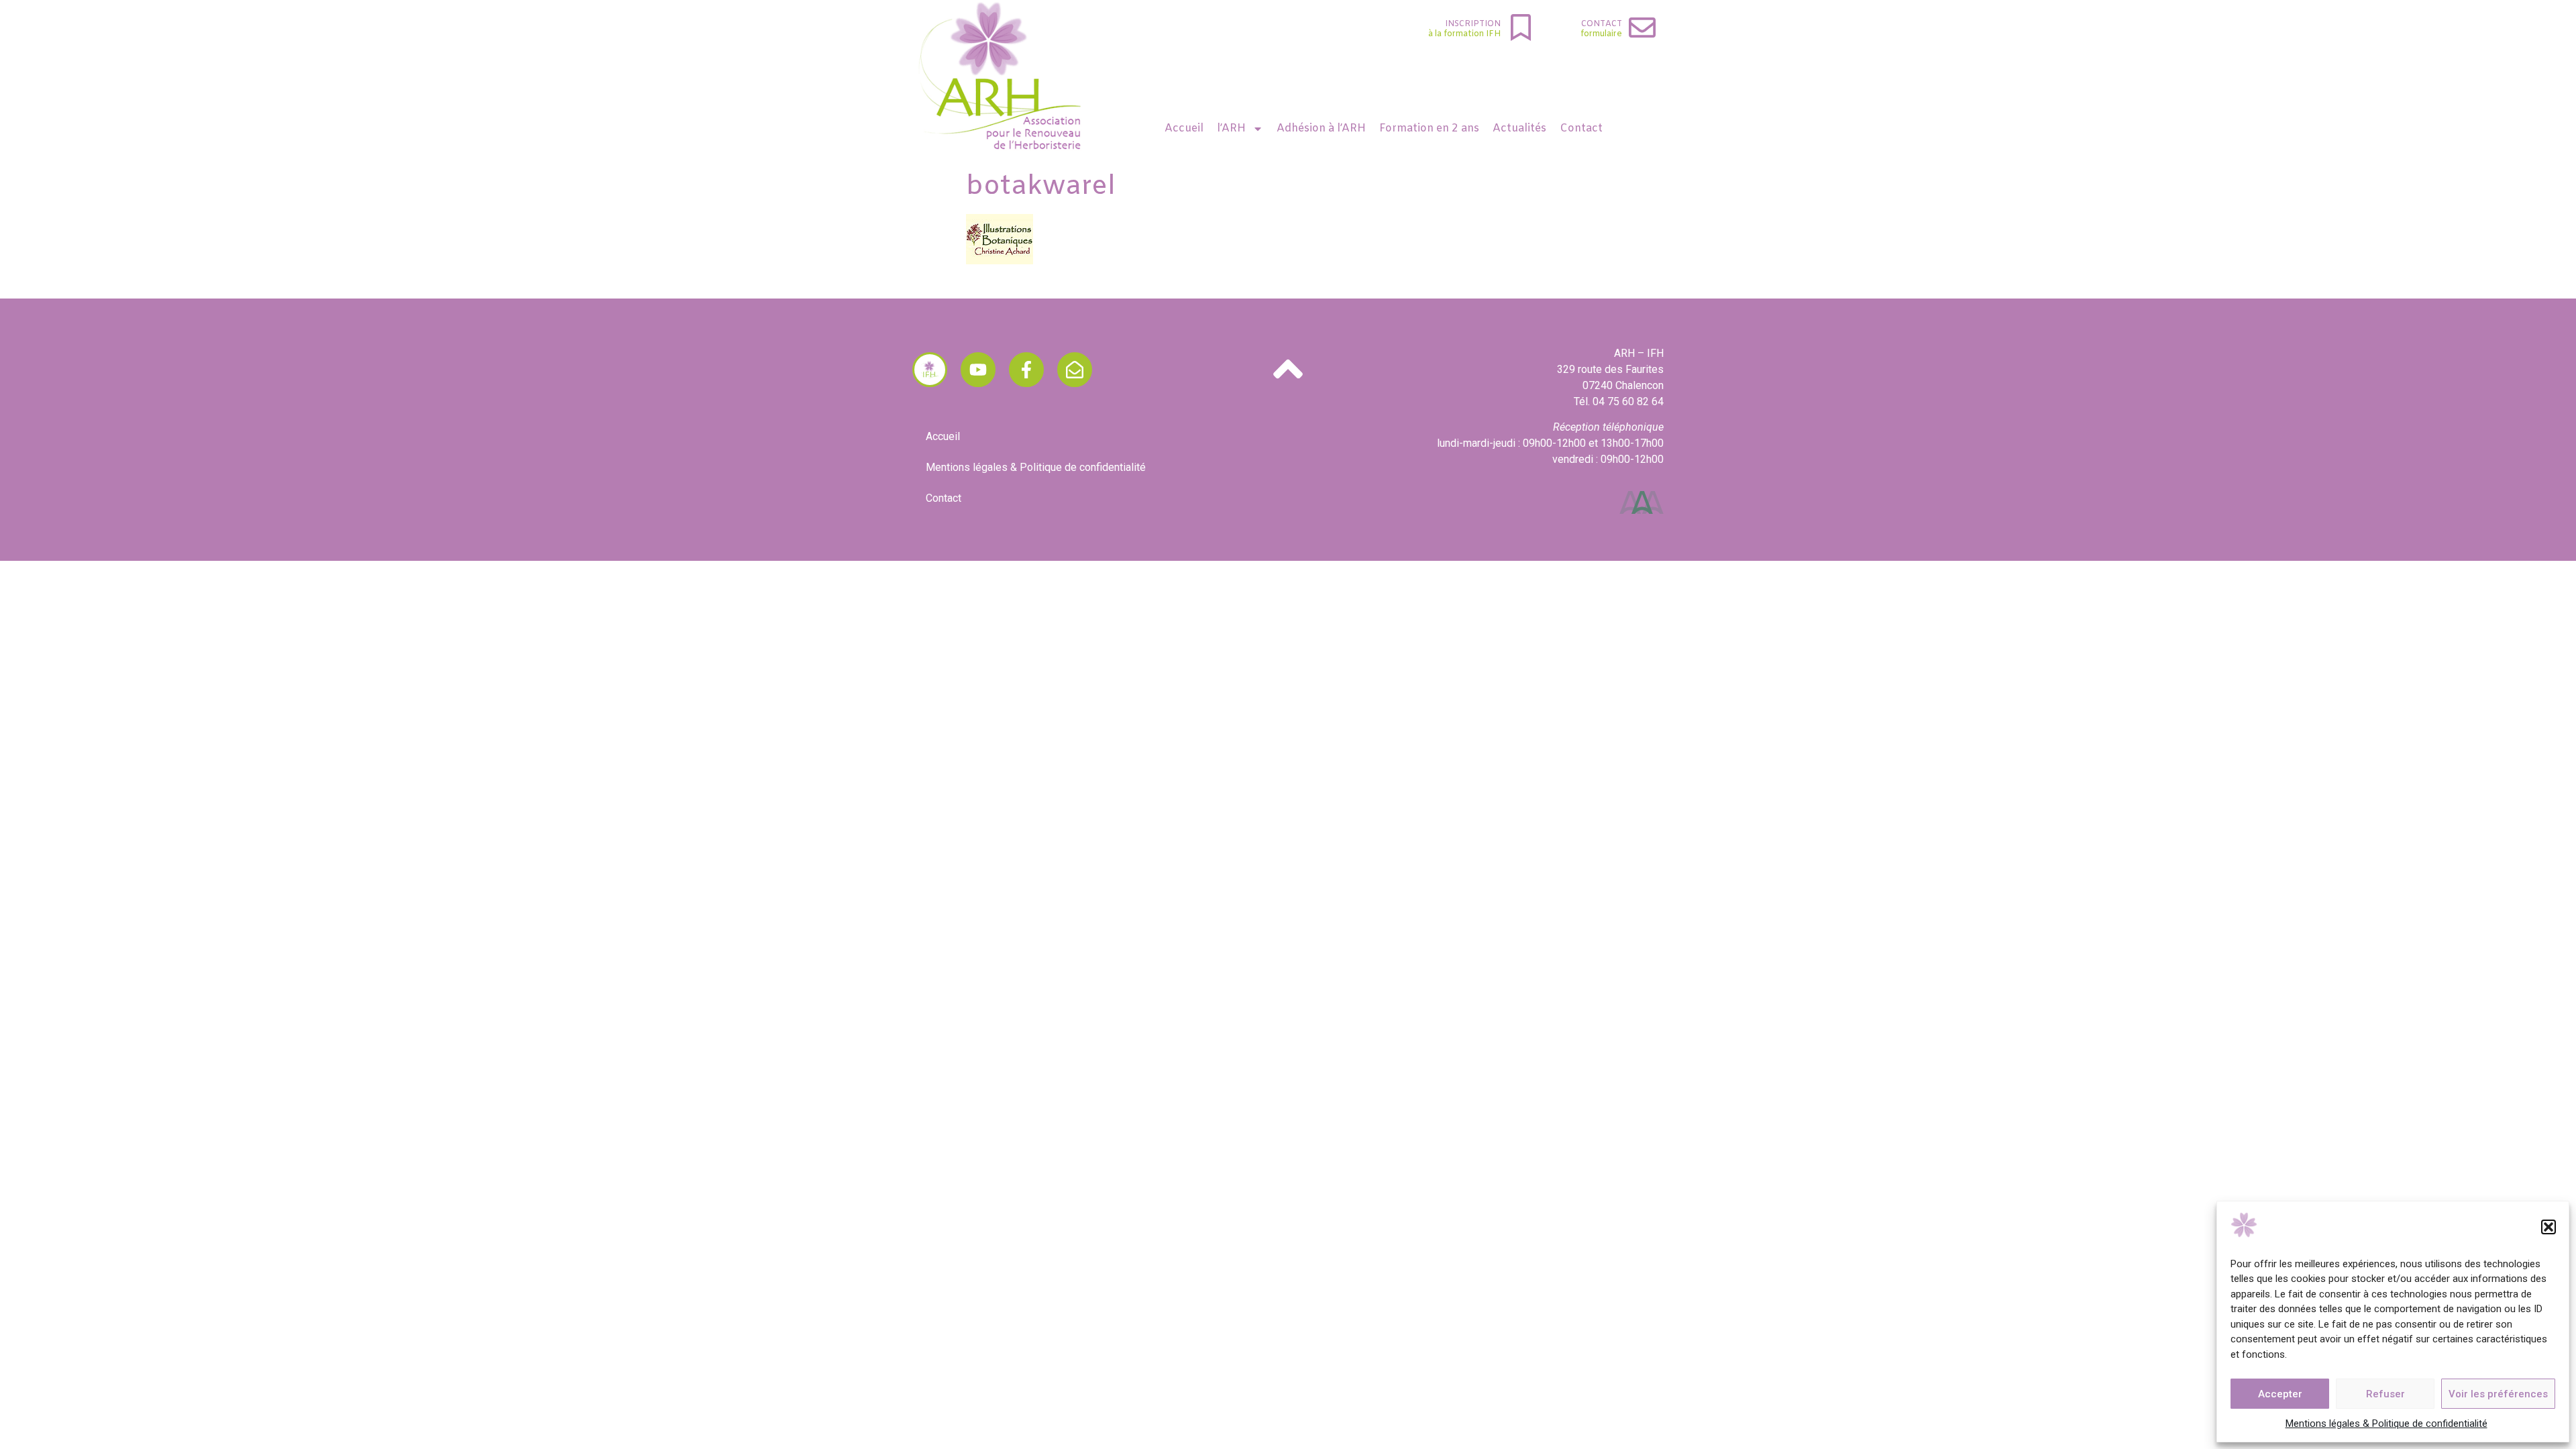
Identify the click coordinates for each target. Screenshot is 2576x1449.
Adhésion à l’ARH (1321, 128)
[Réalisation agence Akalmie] (1642, 502)
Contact (1602, 24)
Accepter (2280, 1394)
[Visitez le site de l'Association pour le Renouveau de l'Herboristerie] (930, 370)
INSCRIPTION (1473, 24)
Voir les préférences (2498, 1394)
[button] (2548, 1227)
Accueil (1184, 128)
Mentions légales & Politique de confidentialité (2386, 1424)
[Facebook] (1026, 370)
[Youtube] (978, 370)
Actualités (1519, 128)
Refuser (2385, 1394)
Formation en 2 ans (1429, 128)
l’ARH (1231, 128)
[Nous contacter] (1075, 370)
